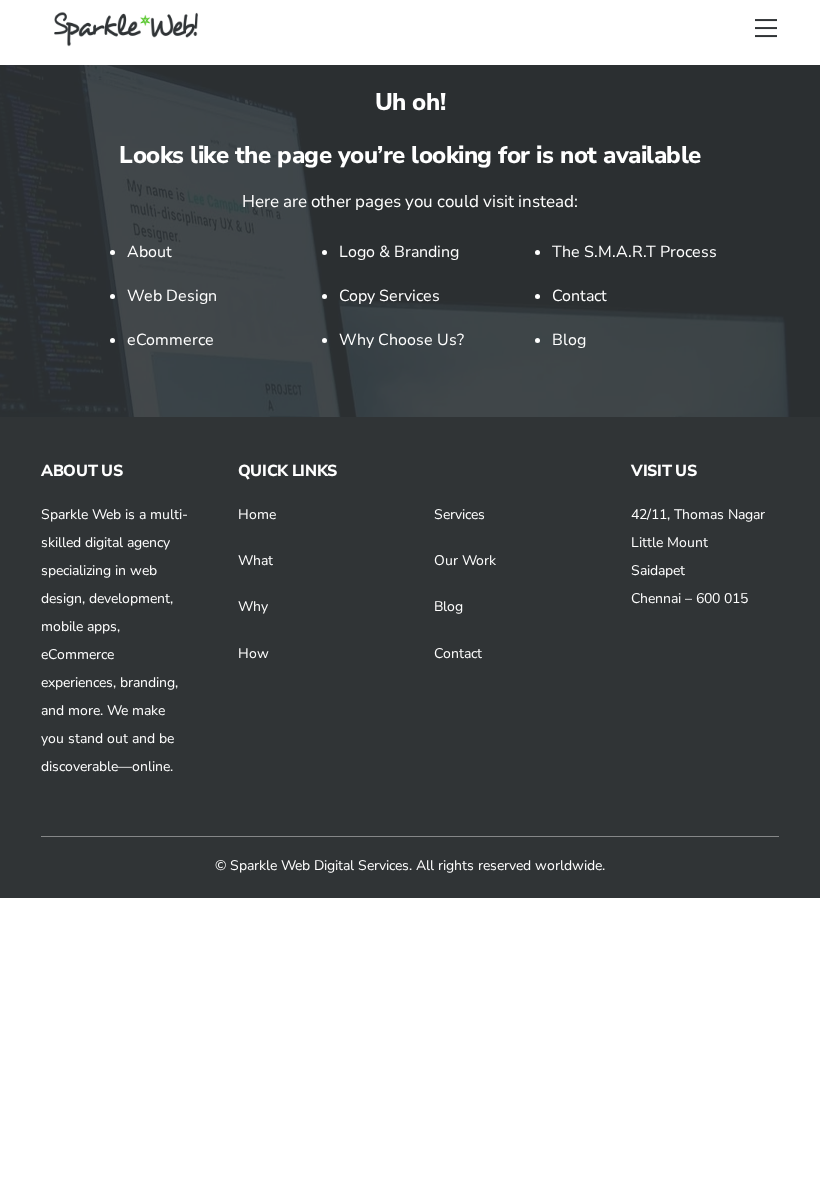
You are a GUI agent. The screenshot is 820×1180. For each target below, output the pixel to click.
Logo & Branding (399, 252)
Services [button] (459, 514)
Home (257, 514)
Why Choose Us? (401, 340)
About (149, 252)
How (253, 653)
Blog (569, 340)
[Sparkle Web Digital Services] (129, 39)
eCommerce (170, 340)
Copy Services (389, 296)
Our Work (465, 560)
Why (253, 606)
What (255, 560)
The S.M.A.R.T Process (634, 252)
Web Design (172, 296)
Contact (579, 296)
